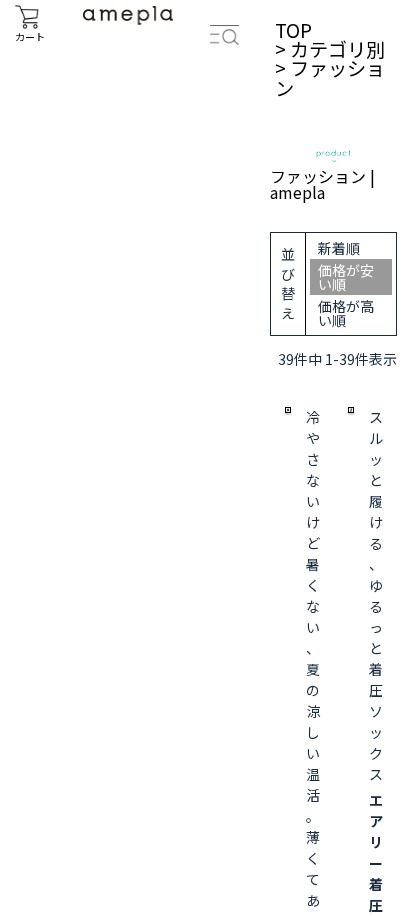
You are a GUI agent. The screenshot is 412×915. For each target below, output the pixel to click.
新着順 (339, 248)
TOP (293, 30)
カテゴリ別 (337, 49)
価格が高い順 (346, 313)
